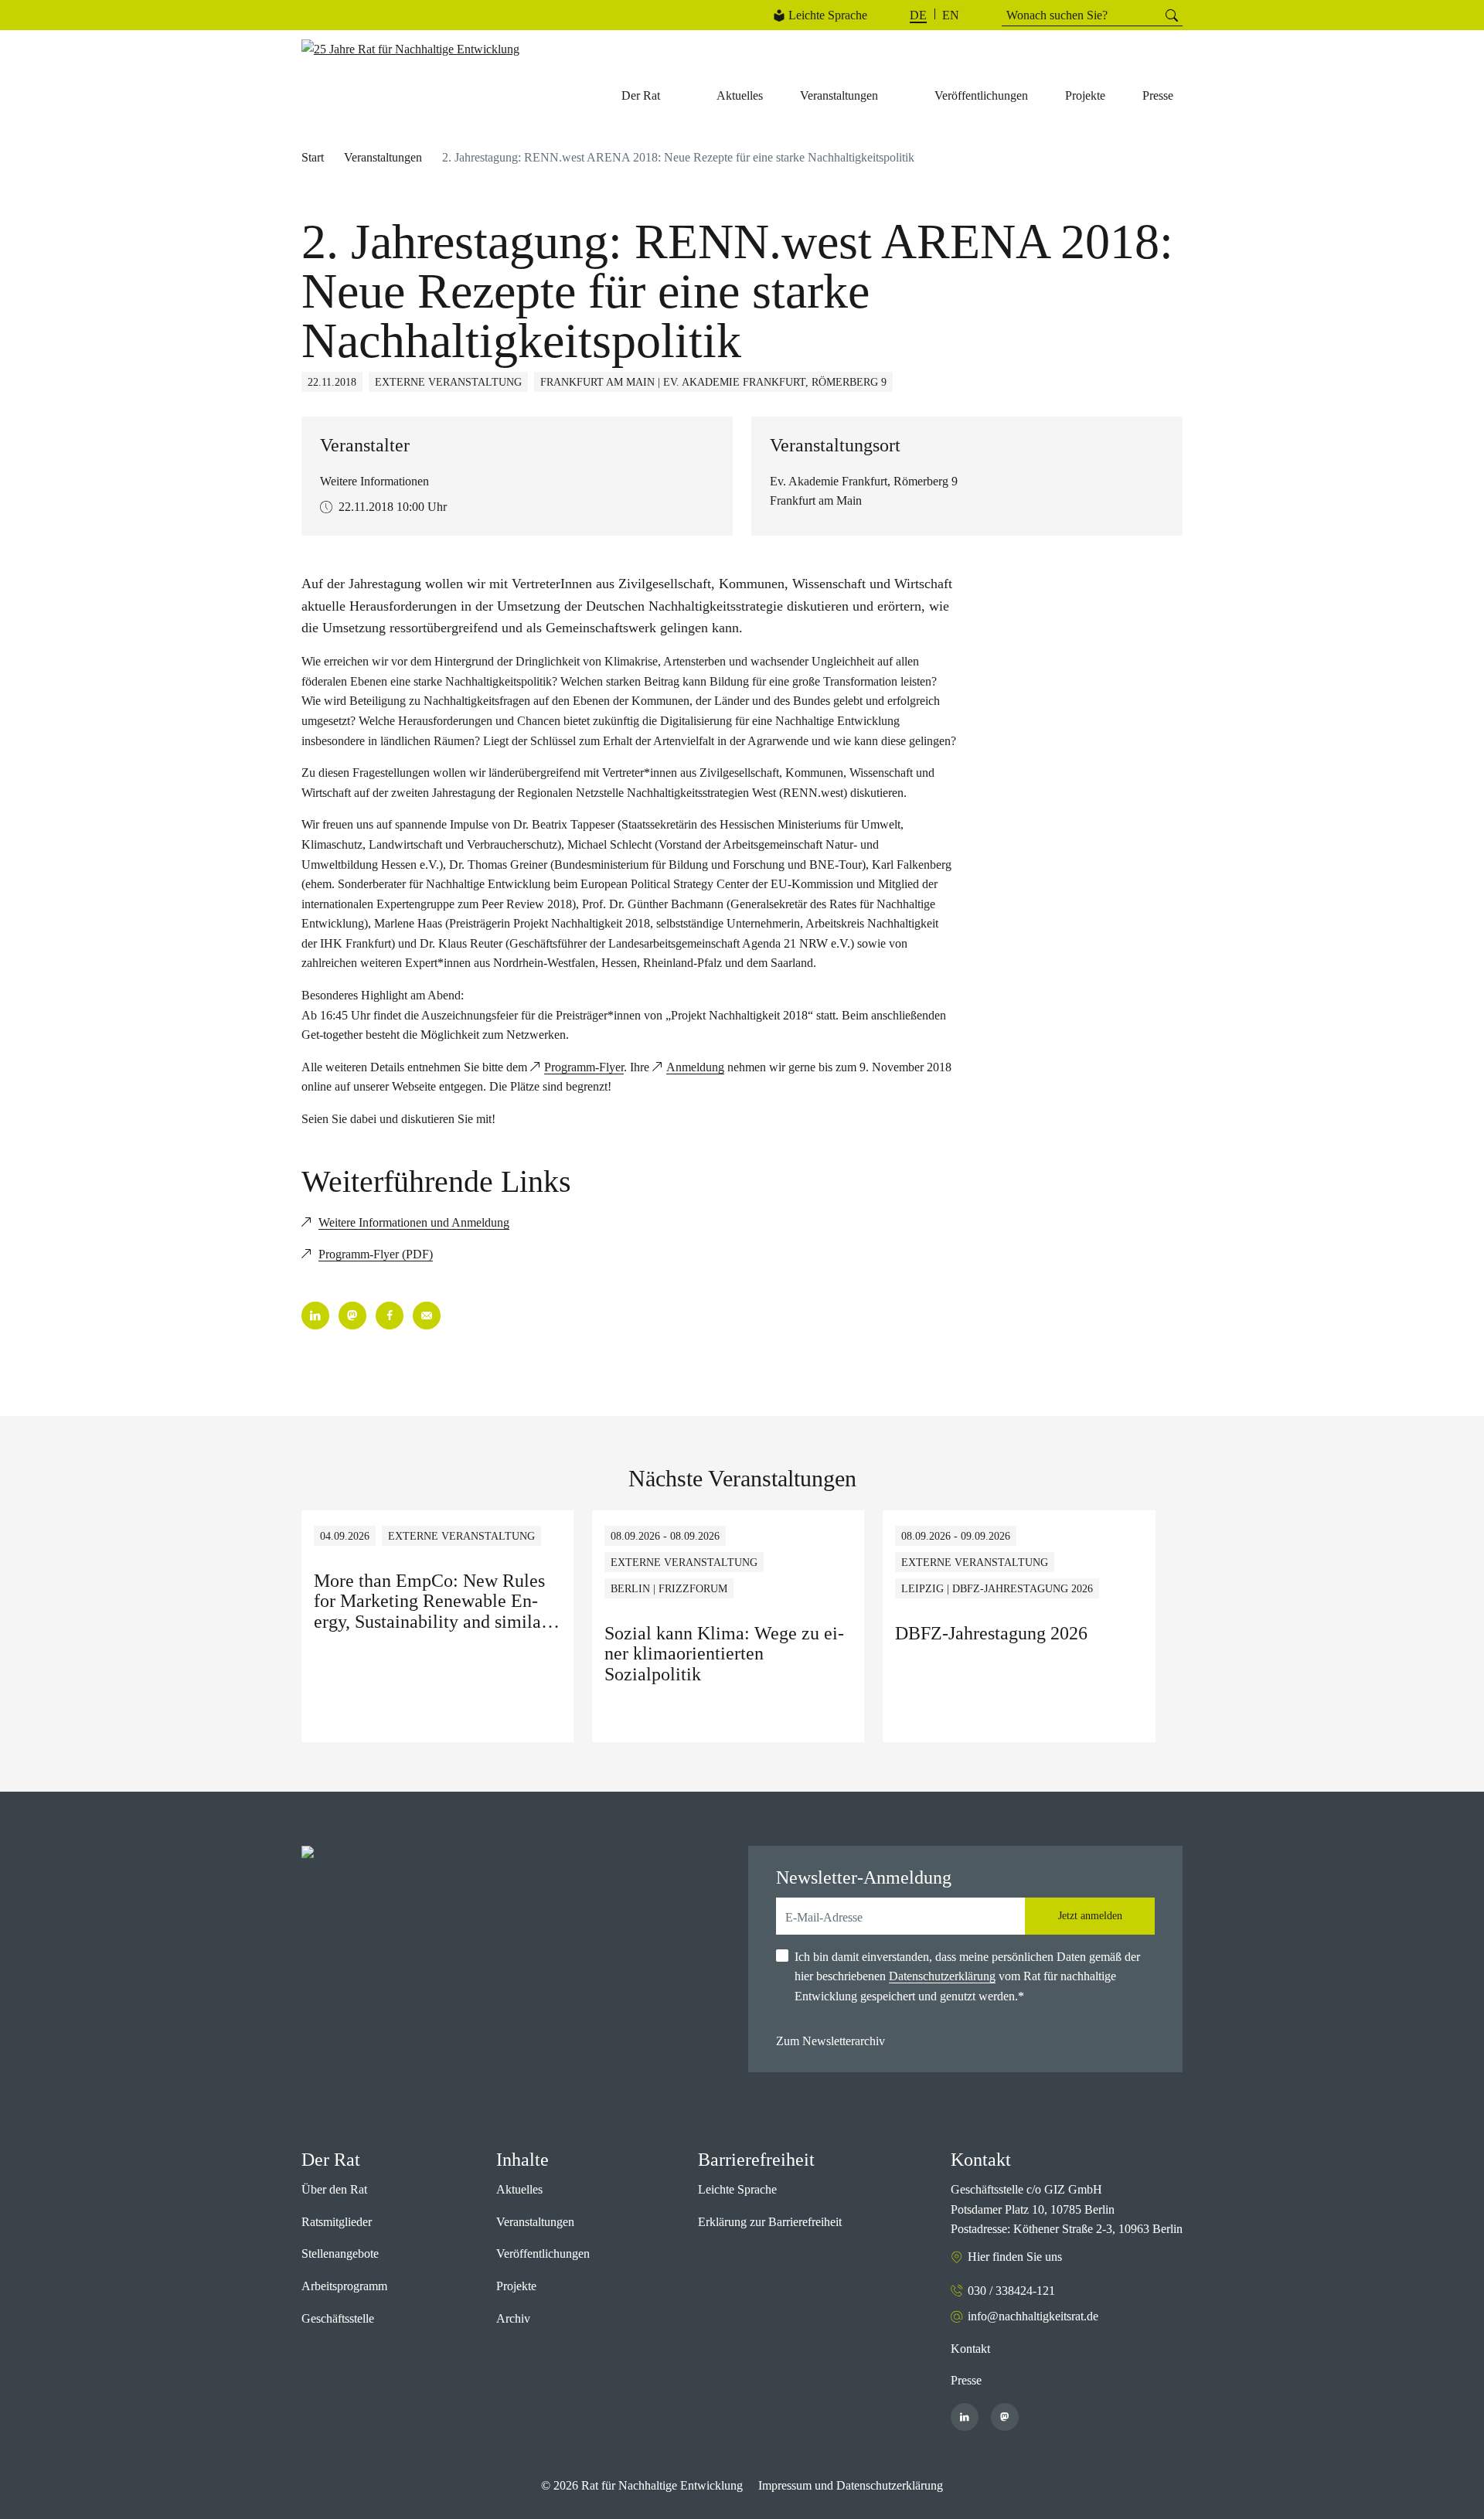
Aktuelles (519, 2189)
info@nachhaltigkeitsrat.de (1033, 2316)
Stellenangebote (340, 2253)
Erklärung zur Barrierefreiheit (770, 2222)
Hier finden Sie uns (1015, 2257)
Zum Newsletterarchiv (830, 2041)
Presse (966, 2380)
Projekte (516, 2286)
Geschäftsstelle (338, 2318)
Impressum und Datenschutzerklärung (851, 2485)
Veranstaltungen (383, 157)
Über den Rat (334, 2189)
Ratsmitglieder (337, 2222)
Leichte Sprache (828, 15)
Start (313, 157)
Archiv (513, 2318)
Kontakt (970, 2349)
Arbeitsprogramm (344, 2286)
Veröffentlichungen (543, 2253)
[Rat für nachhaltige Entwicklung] (410, 49)
